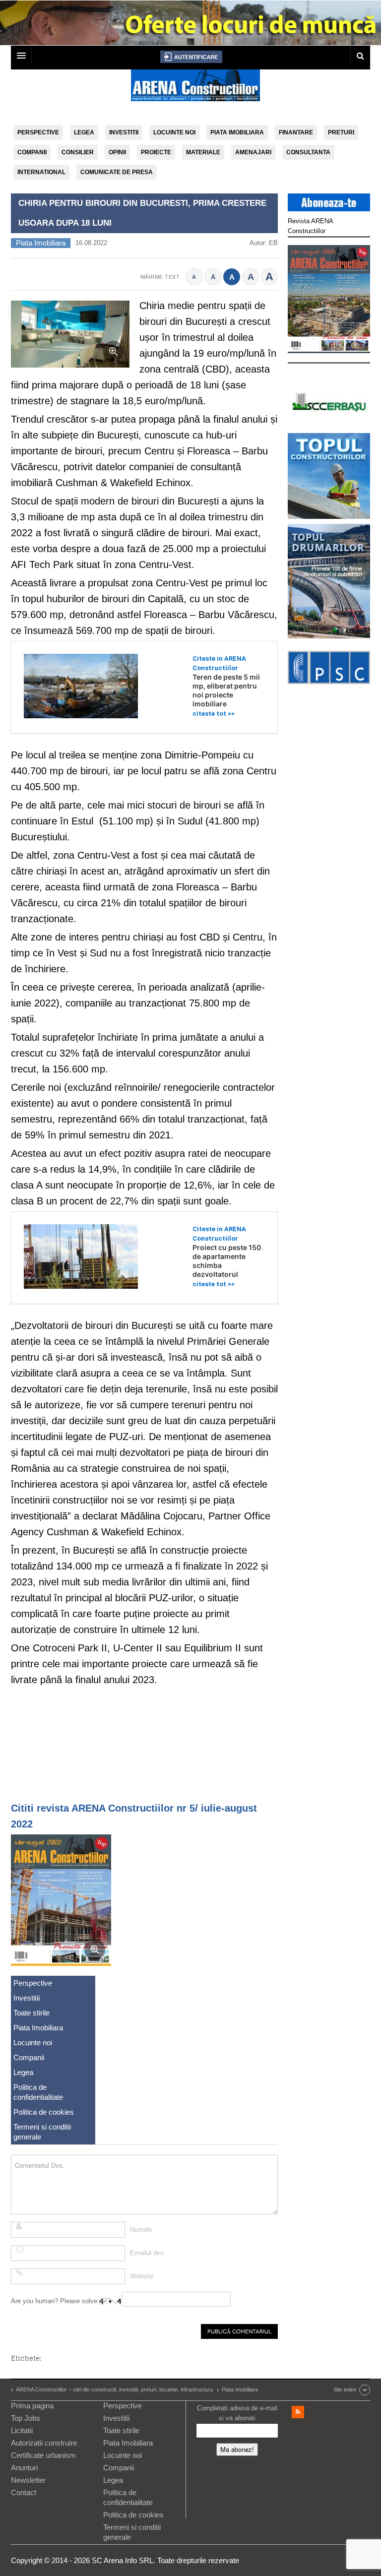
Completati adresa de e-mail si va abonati (237, 2413)
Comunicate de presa (117, 172)
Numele (141, 2230)
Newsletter (28, 2480)
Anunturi (24, 2468)
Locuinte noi (174, 132)
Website (142, 2276)
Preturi (341, 132)
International (41, 172)
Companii (32, 152)
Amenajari (253, 152)
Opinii (117, 152)
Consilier (78, 152)
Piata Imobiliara (237, 132)
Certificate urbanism (43, 2455)
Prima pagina (32, 2406)
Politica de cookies (44, 2112)
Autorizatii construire (44, 2443)
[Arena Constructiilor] (195, 88)
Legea (84, 132)
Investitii (124, 132)
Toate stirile (32, 2013)
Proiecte (156, 152)
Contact (24, 2492)
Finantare (296, 132)
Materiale (203, 152)
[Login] (191, 57)
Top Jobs (26, 2418)
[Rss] (298, 2412)
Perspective (38, 132)
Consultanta (308, 152)
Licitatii (22, 2430)
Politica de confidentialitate (38, 2092)
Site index (345, 2389)
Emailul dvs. (148, 2253)
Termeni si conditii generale (42, 2132)
